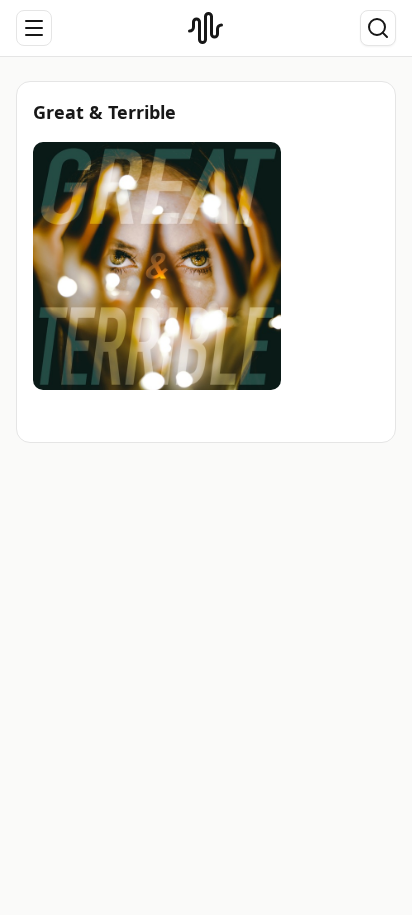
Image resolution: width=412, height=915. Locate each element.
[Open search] (378, 28)
